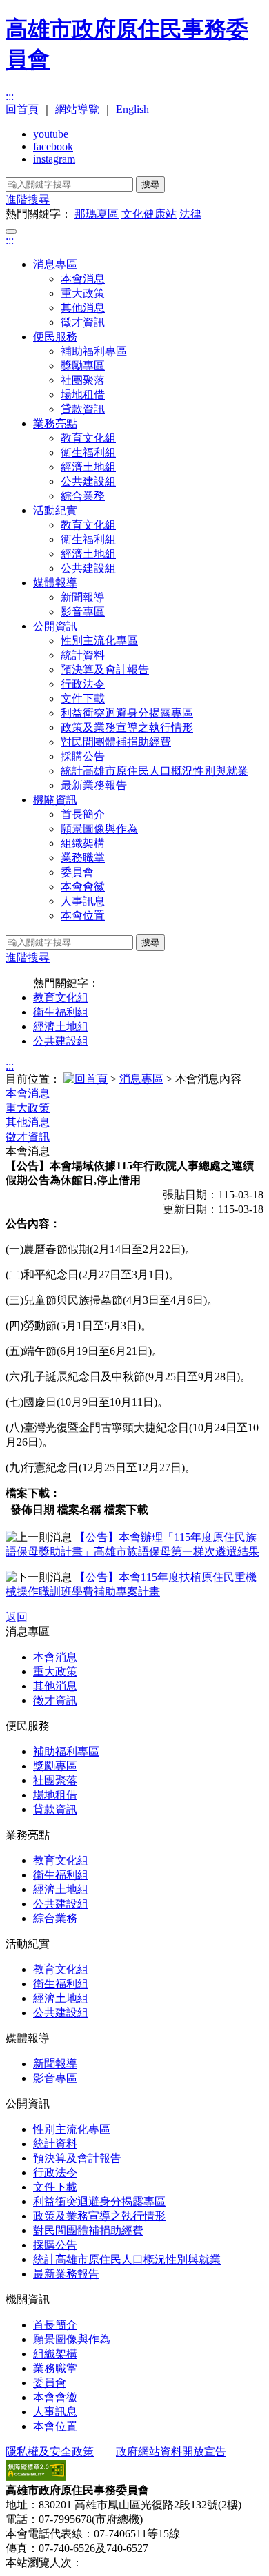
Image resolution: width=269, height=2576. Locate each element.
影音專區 (83, 612)
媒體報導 (55, 583)
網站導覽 (77, 109)
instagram (54, 159)
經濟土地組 (88, 467)
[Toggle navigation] (11, 232)
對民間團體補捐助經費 (116, 742)
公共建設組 (88, 481)
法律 (190, 214)
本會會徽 (83, 887)
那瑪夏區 (97, 214)
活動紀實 (55, 510)
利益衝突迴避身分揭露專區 (127, 713)
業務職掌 (83, 858)
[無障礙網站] (36, 2477)
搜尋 (150, 184)
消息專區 (55, 264)
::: (10, 96)
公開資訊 (55, 626)
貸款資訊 (83, 409)
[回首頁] (86, 1079)
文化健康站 (149, 214)
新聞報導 (83, 597)
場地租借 (83, 395)
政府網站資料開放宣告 (171, 2452)
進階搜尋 (28, 200)
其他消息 (83, 308)
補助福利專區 (94, 351)
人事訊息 (83, 901)
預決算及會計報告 (105, 669)
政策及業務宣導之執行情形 (127, 727)
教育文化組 (88, 438)
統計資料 (83, 655)
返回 (17, 1617)
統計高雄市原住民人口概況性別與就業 (155, 771)
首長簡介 (83, 814)
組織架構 (83, 843)
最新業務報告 (94, 785)
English (132, 109)
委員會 (77, 872)
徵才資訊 (83, 322)
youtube (51, 134)
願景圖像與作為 (99, 829)
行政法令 (83, 684)
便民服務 (55, 337)
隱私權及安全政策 (50, 2452)
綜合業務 (83, 496)
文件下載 (83, 698)
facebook (53, 146)
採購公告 (83, 756)
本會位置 (83, 916)
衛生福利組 (88, 452)
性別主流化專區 (99, 641)
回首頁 (22, 109)
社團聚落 (83, 380)
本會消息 (83, 279)
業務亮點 (55, 423)
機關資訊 (55, 800)
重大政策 (83, 293)
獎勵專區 (83, 366)
